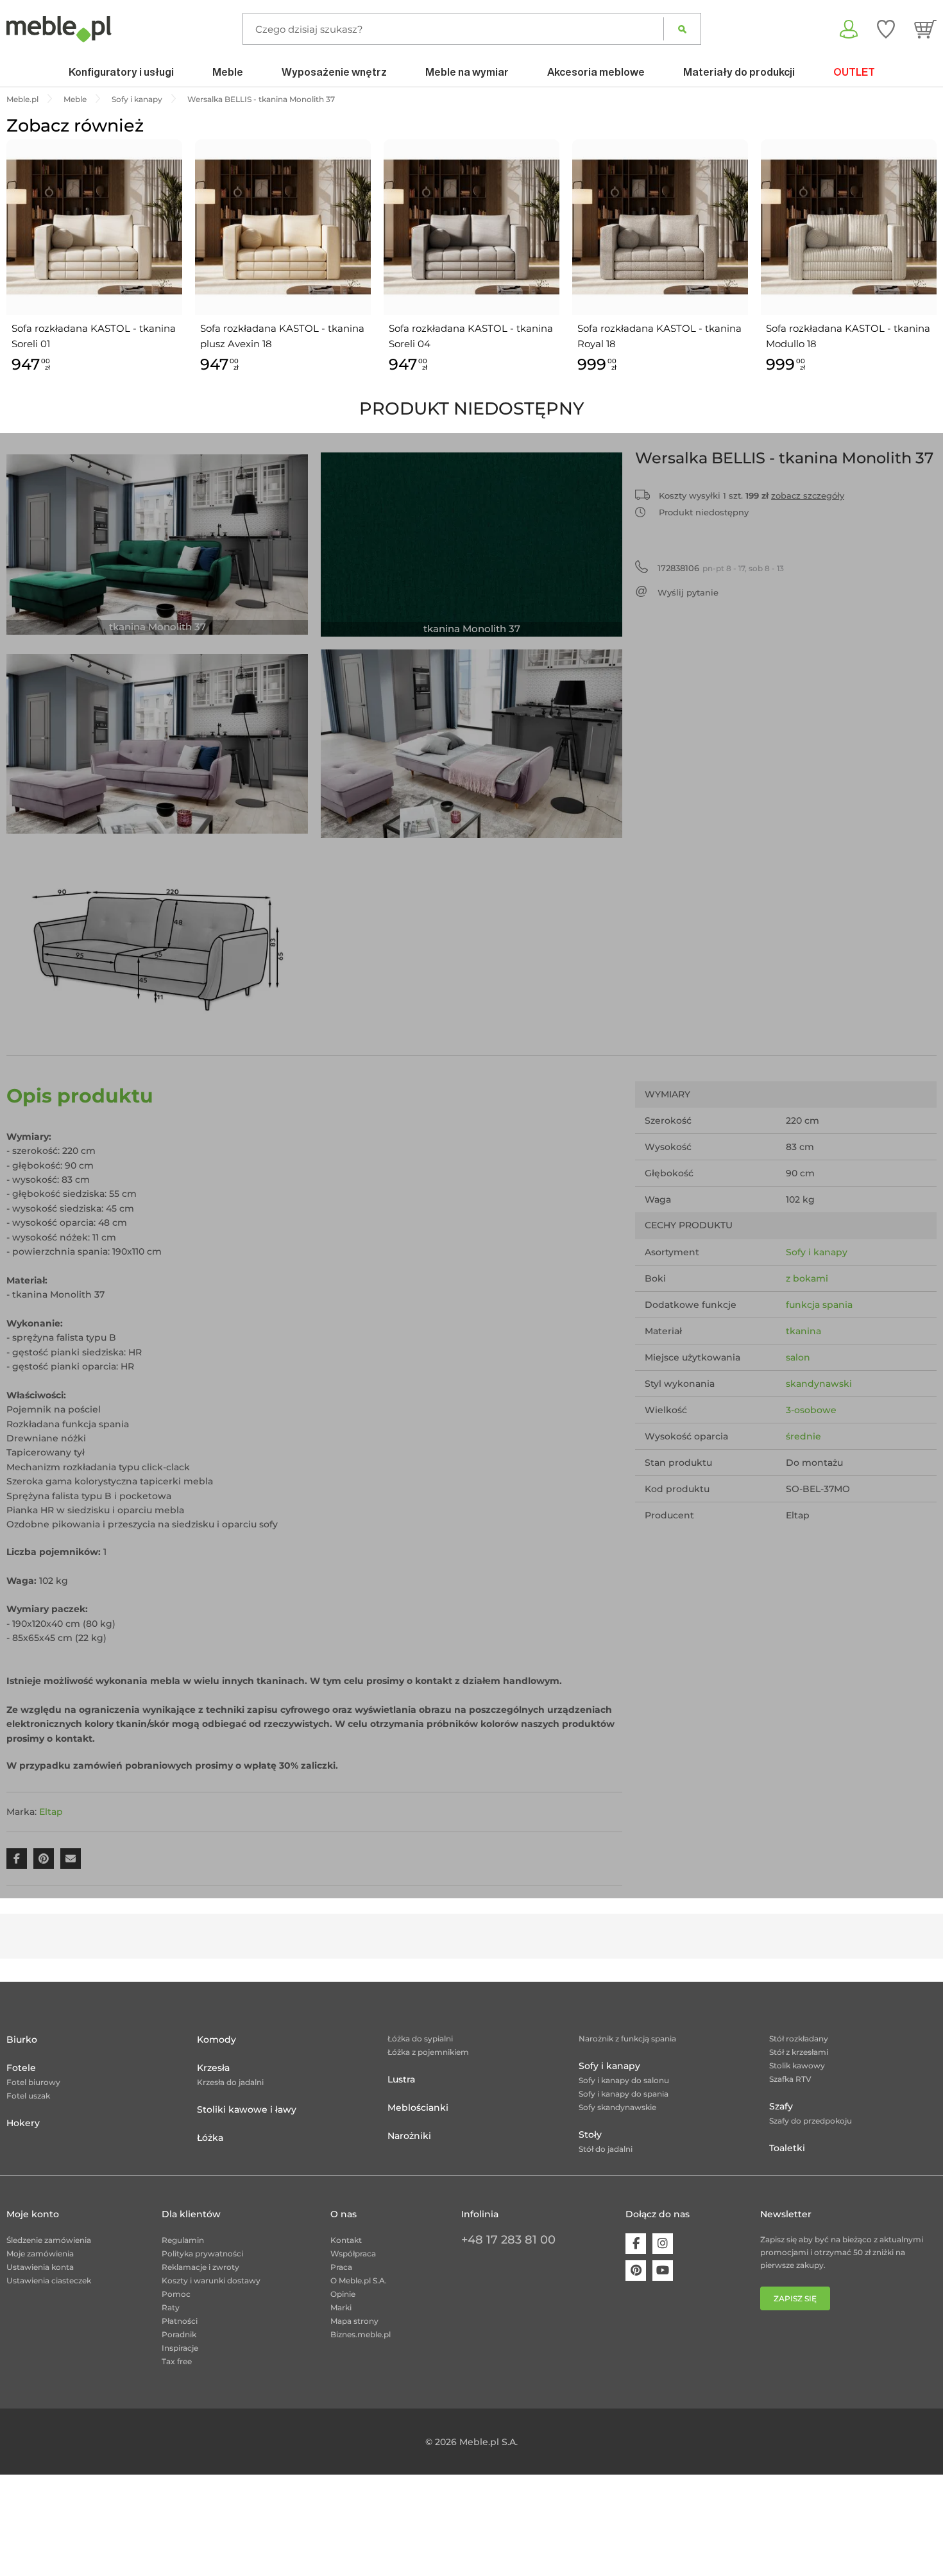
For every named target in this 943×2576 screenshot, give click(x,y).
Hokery (23, 2123)
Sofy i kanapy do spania (624, 2094)
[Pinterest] (636, 2271)
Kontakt (346, 2240)
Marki (341, 2307)
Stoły (590, 2134)
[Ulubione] (886, 29)
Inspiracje (180, 2348)
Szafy (781, 2106)
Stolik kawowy (797, 2065)
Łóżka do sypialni (420, 2039)
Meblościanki (418, 2108)
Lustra (401, 2079)
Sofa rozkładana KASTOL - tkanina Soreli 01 (94, 336)
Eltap (51, 1812)
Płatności (180, 2321)
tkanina (803, 1331)
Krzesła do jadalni (230, 2082)
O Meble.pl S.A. (359, 2280)
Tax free (177, 2361)
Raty (171, 2307)
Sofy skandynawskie (617, 2107)
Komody (217, 2039)
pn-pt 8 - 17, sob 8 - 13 (721, 568)
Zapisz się (795, 2298)
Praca (341, 2267)
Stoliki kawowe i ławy (247, 2109)
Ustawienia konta (40, 2267)
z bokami (807, 1278)
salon (798, 1357)
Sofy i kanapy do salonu (624, 2080)
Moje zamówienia (40, 2254)
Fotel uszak (28, 2096)
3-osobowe (811, 1410)
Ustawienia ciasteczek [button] (49, 2280)
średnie (803, 1436)
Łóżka (210, 2138)
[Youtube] (663, 2271)
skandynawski (819, 1384)
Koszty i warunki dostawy (211, 2280)
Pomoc (176, 2294)
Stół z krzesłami (799, 2052)
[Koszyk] (925, 29)
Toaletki (787, 2148)
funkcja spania (819, 1305)
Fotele (21, 2068)
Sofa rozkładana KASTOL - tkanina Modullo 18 (848, 336)
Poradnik (179, 2334)
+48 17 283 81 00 (508, 2240)
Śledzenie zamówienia (49, 2240)
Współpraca (353, 2254)
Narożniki (409, 2136)
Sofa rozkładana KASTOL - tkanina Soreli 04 (471, 336)
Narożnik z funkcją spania (627, 2039)
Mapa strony (354, 2321)
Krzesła (213, 2068)
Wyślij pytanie (688, 592)
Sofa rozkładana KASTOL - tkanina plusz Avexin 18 (282, 336)
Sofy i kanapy (817, 1252)
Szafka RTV (790, 2079)
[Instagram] (663, 2244)
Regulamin (183, 2240)
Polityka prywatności (202, 2254)
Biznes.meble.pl (361, 2334)
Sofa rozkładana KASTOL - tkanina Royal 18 (659, 336)
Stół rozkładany (799, 2039)
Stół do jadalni (606, 2149)
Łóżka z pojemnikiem (428, 2052)
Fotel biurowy (33, 2082)
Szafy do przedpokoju (811, 2121)
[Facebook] (636, 2244)
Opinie (343, 2294)
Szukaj (682, 29)
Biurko (22, 2039)
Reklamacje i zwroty (200, 2267)
